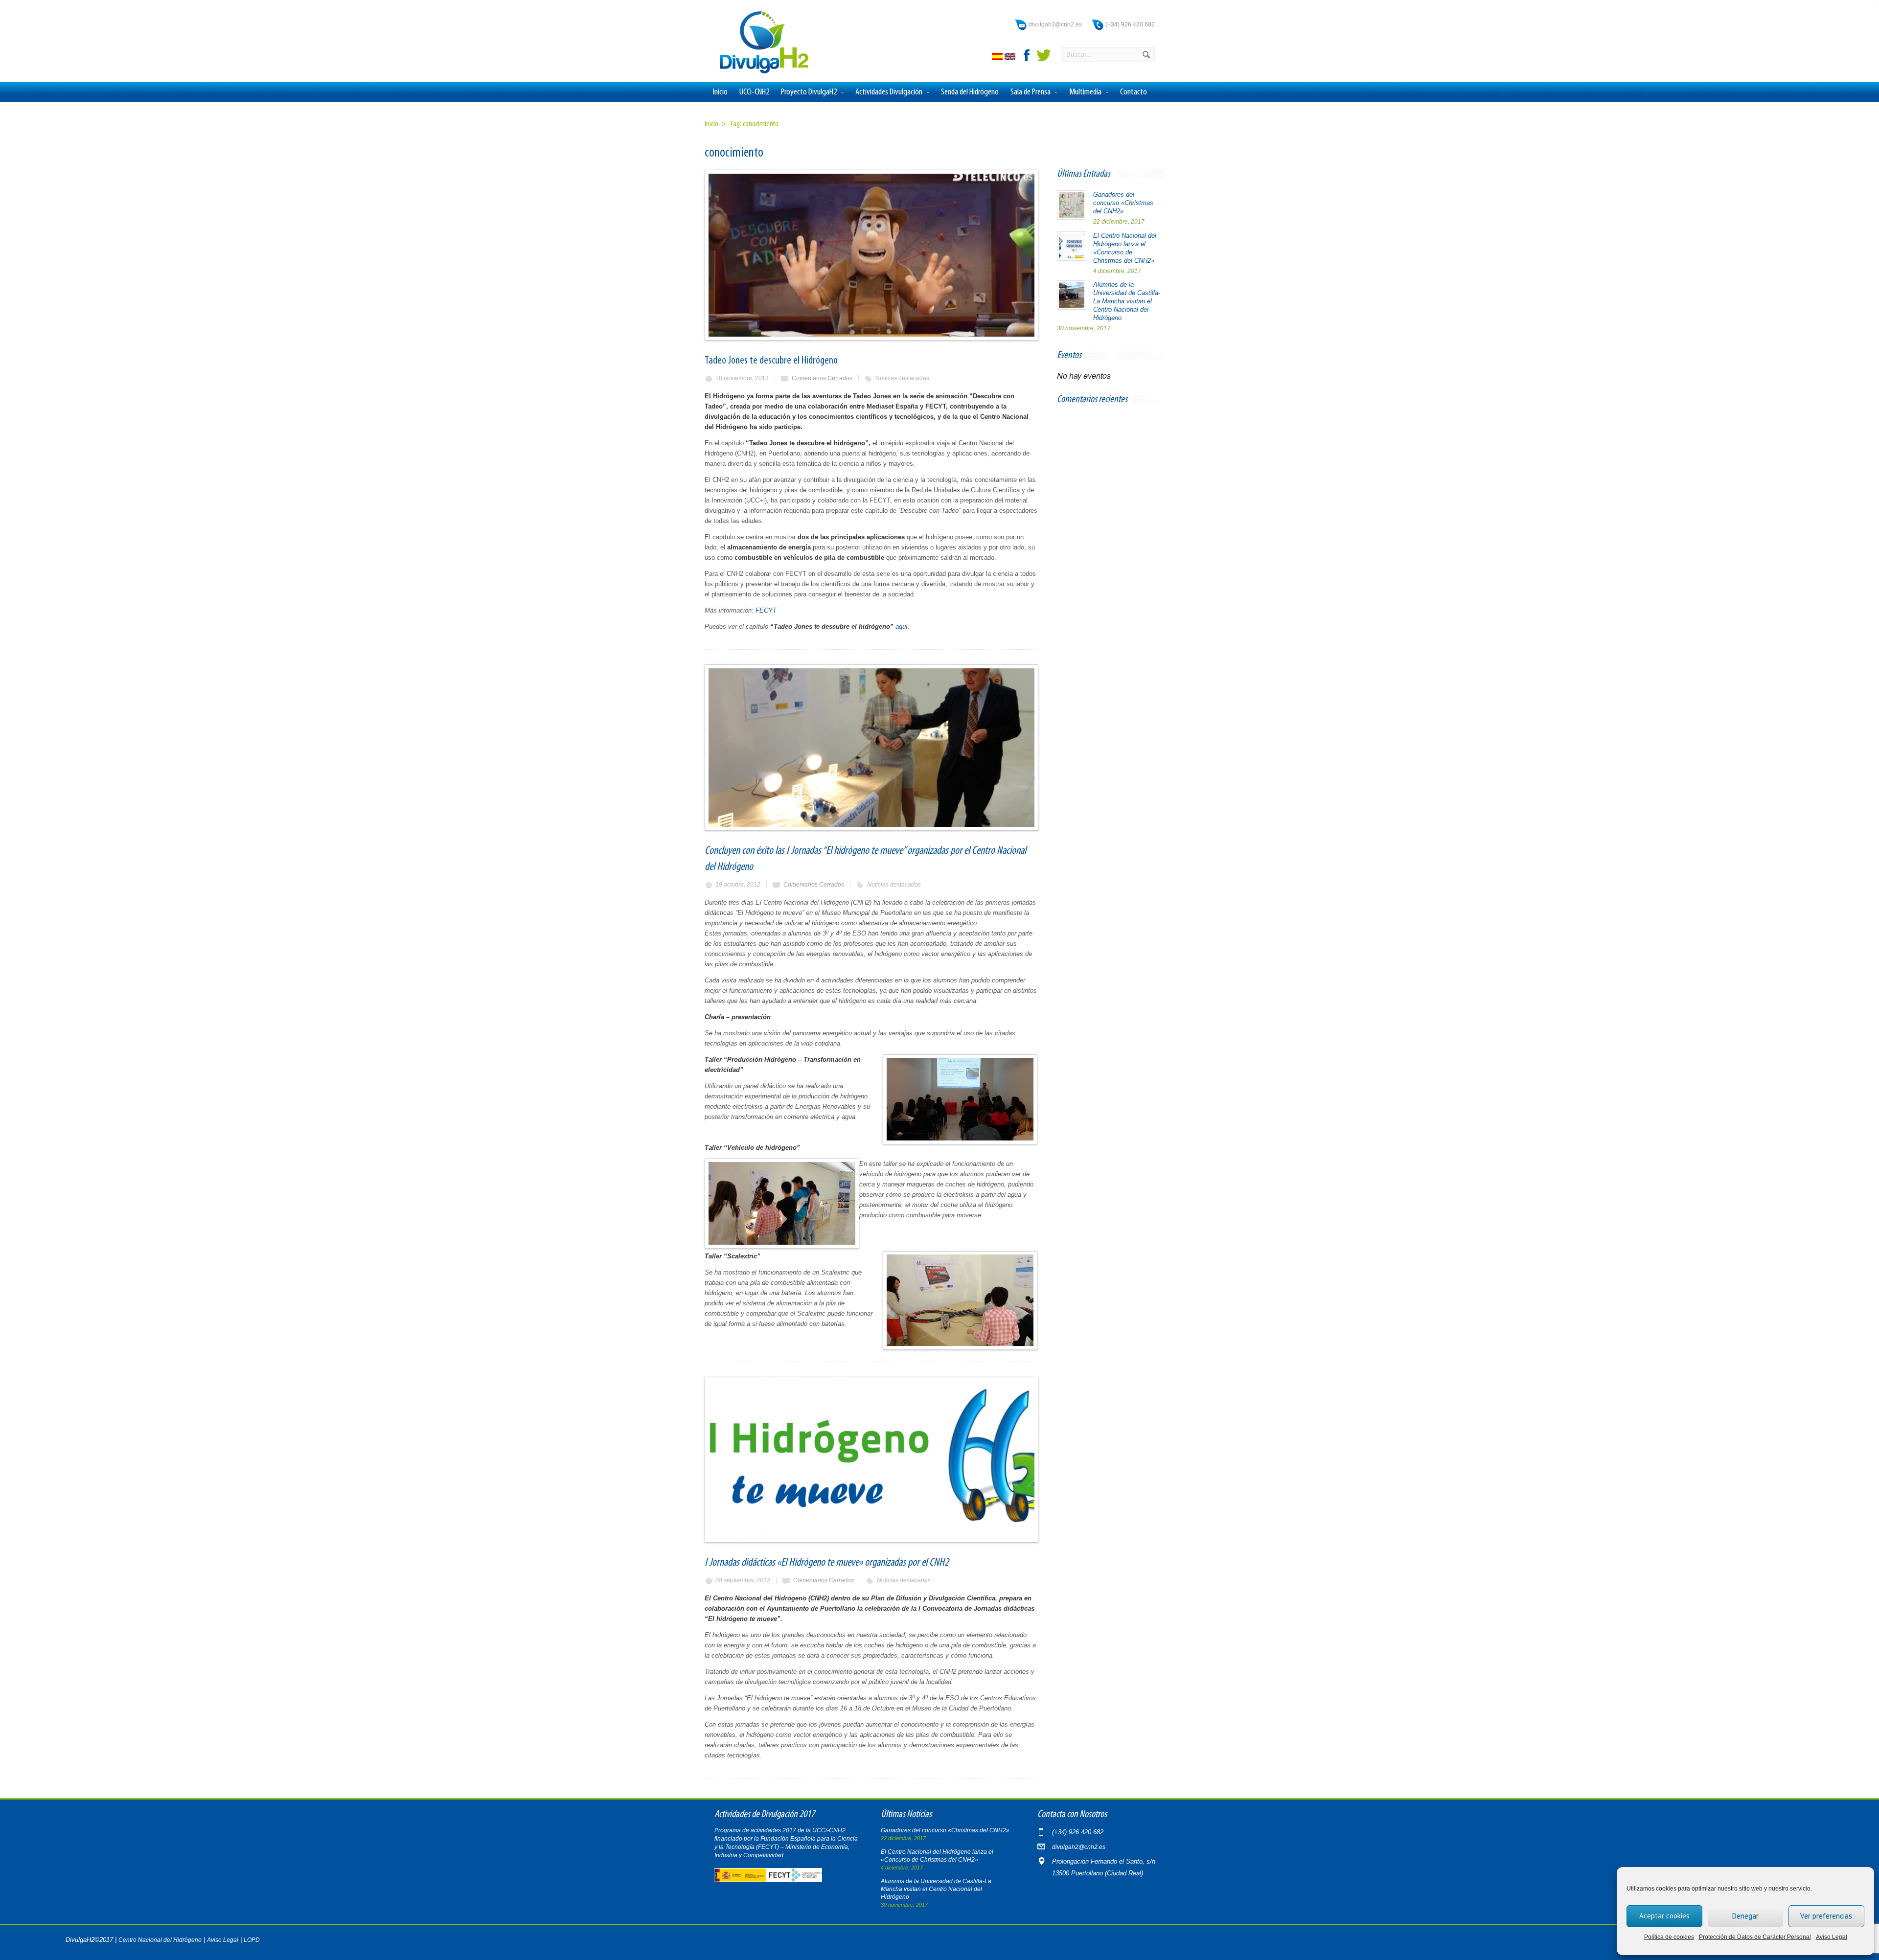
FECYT (766, 610)
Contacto (1134, 92)
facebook (1027, 55)
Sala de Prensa (1031, 92)
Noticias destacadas (902, 378)
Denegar (1745, 1916)
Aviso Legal (1832, 1937)
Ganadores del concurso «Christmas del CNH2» (1123, 203)
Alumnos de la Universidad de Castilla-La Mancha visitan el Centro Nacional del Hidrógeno (1127, 301)
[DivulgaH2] (759, 73)
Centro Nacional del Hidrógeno (160, 1940)
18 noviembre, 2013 (742, 378)
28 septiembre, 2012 (743, 1580)
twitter (1044, 55)
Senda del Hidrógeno (970, 92)
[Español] (998, 58)
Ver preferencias (1826, 1916)
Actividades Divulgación (889, 92)
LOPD (252, 1940)
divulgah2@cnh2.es (1055, 24)
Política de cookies (1669, 1937)
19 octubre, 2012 (738, 885)
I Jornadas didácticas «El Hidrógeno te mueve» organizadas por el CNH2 (827, 1563)
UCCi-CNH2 (754, 92)
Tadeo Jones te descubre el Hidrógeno (771, 361)
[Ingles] (1011, 58)
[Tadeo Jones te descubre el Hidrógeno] (871, 255)
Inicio (720, 92)
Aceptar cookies (1664, 1916)
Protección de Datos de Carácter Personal (1755, 1937)
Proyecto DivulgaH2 (809, 92)
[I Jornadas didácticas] (871, 1460)
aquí (902, 627)
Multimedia (1085, 92)
